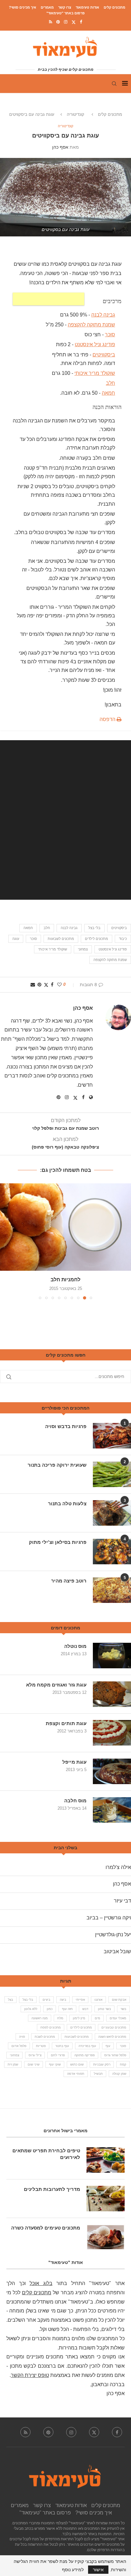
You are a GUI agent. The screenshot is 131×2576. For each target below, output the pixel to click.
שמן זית (13, 2064)
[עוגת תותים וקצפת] (112, 1733)
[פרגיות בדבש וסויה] (112, 1436)
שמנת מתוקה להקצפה (91, 325)
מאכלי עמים (118, 2018)
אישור (98, 2570)
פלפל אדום (19, 2046)
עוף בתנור (62, 2046)
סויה (22, 2037)
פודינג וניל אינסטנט (113, 949)
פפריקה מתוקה (85, 2055)
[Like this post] (59, 985)
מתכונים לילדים (97, 939)
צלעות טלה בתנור (67, 1504)
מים (97, 2018)
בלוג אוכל (41, 2283)
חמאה (108, 393)
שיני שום (34, 2064)
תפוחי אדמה (76, 2074)
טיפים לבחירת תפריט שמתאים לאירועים (46, 2154)
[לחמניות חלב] (65, 1227)
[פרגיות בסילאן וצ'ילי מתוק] (112, 1552)
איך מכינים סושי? (23, 7)
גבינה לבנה (103, 315)
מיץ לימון (79, 2018)
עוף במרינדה (87, 2046)
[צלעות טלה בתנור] (112, 1513)
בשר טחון (104, 2009)
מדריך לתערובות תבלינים (52, 2189)
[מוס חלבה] (112, 1810)
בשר (123, 2009)
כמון (50, 2009)
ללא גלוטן (31, 2009)
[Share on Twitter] (46, 985)
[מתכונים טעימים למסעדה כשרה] (106, 2237)
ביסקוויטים (119, 928)
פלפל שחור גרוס (115, 2055)
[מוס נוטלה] (112, 1656)
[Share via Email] (33, 985)
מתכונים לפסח (51, 2027)
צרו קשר (65, 7)
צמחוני (83, 949)
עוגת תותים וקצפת (66, 1723)
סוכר (110, 335)
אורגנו (98, 2000)
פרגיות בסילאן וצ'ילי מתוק (58, 1542)
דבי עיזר (122, 1901)
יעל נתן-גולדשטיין (113, 1935)
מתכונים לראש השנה (112, 2037)
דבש (85, 2009)
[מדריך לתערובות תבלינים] (106, 2199)
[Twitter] (74, 22)
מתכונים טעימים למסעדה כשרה (46, 2228)
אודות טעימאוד (87, 7)
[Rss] (51, 22)
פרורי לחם (58, 2055)
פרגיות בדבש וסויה (66, 1426)
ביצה (63, 2000)
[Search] (114, 84)
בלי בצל (94, 928)
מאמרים (47, 7)
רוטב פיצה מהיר (69, 1581)
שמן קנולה (119, 2074)
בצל (10, 2000)
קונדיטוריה (76, 114)
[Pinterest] (58, 22)
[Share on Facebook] (52, 985)
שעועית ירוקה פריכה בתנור (57, 1465)
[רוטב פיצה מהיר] (112, 1590)
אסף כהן (60, 147)
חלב (110, 383)
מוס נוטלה (75, 1646)
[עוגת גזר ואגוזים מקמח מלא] (112, 1694)
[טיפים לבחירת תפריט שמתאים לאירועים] (106, 2160)
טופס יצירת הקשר (30, 2375)
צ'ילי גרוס (35, 2055)
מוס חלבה (75, 1801)
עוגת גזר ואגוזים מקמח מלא (56, 1685)
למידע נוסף (73, 2570)
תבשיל (98, 2074)
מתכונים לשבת (45, 2037)
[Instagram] (66, 22)
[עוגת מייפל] (112, 1771)
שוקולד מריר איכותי (53, 949)
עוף (108, 2046)
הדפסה (108, 719)
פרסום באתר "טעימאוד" (65, 13)
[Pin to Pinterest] (39, 985)
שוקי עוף (55, 2064)
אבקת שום (119, 2000)
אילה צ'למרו (118, 1867)
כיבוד (123, 939)
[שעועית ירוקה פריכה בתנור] (112, 1474)
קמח (123, 2064)
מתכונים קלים (114, 7)
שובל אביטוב (117, 1951)
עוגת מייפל (74, 1762)
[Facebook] (81, 22)
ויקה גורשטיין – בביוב (109, 1918)
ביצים (46, 2000)
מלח (60, 2018)
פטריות (41, 2046)
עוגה (16, 939)
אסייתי (80, 2000)
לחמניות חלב (65, 1280)
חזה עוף (67, 2009)
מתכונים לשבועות (61, 939)
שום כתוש (77, 2064)
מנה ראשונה (40, 2018)
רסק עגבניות (102, 2064)
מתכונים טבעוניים (114, 2027)
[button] (5, 1241)
